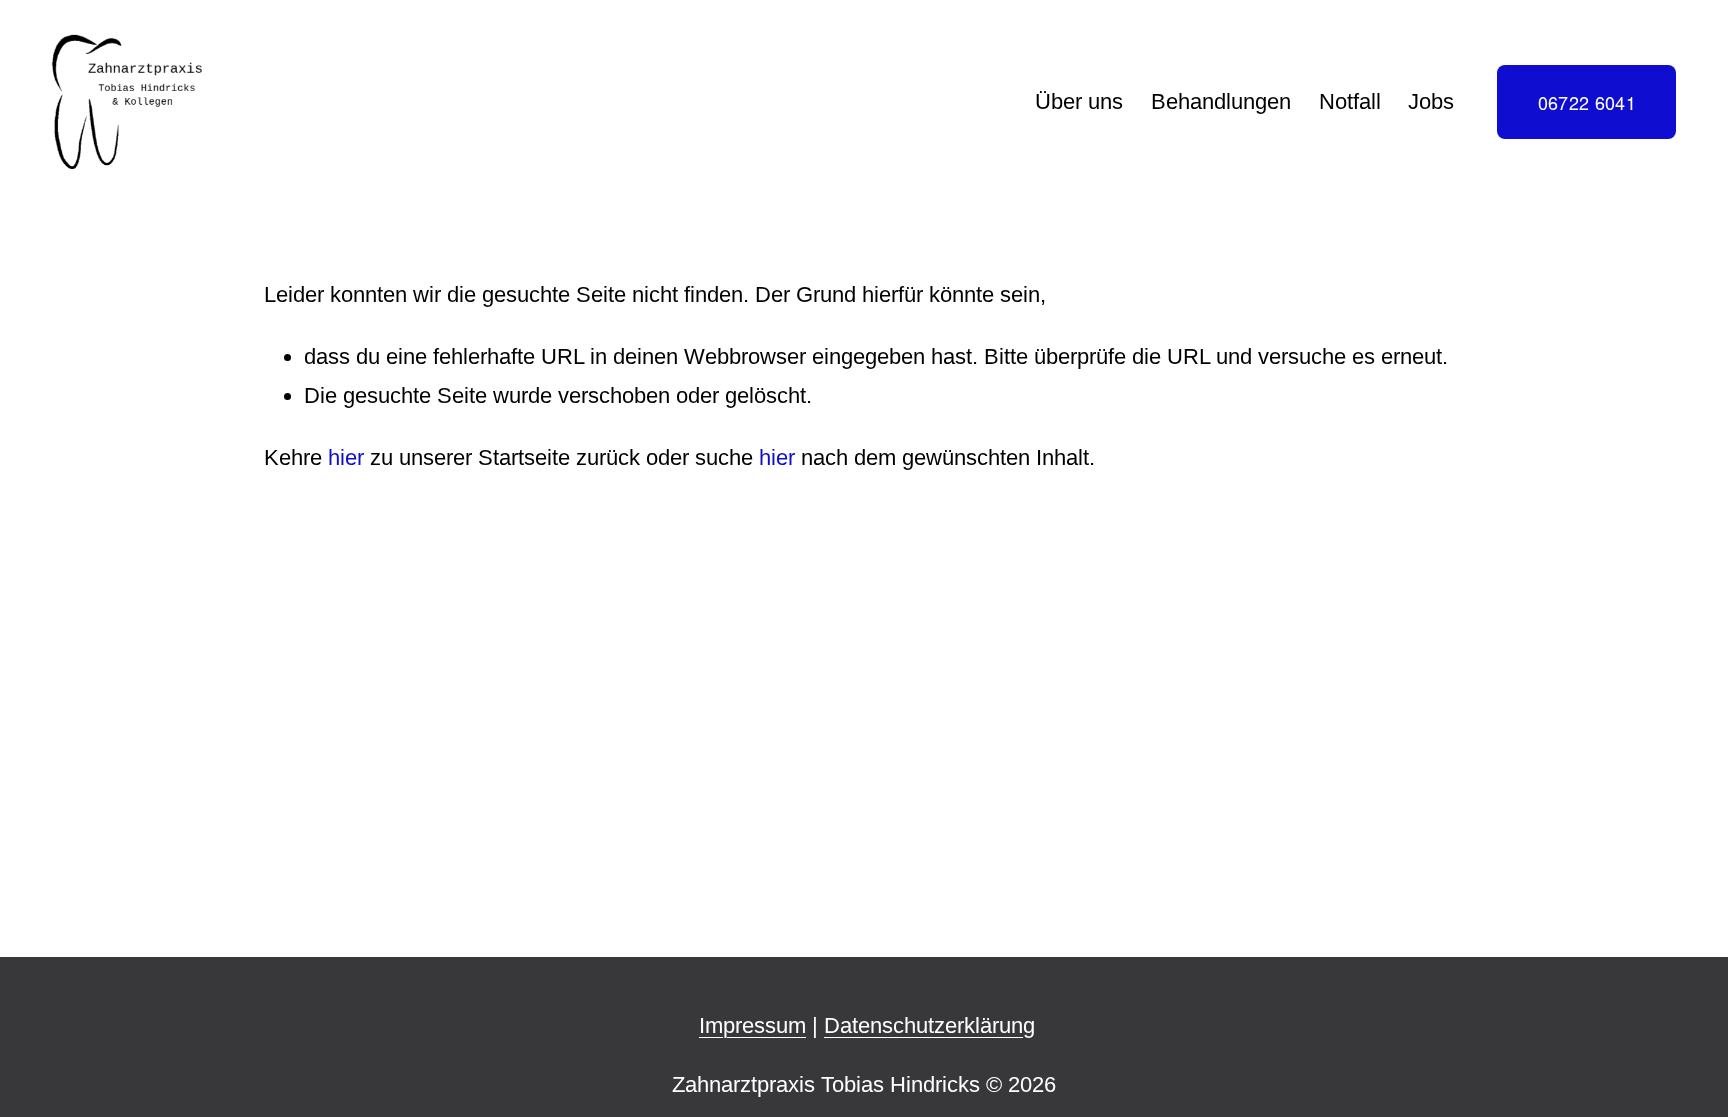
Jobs (1431, 101)
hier (346, 457)
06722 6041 (1587, 102)
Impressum (752, 1025)
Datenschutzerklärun (923, 1025)
